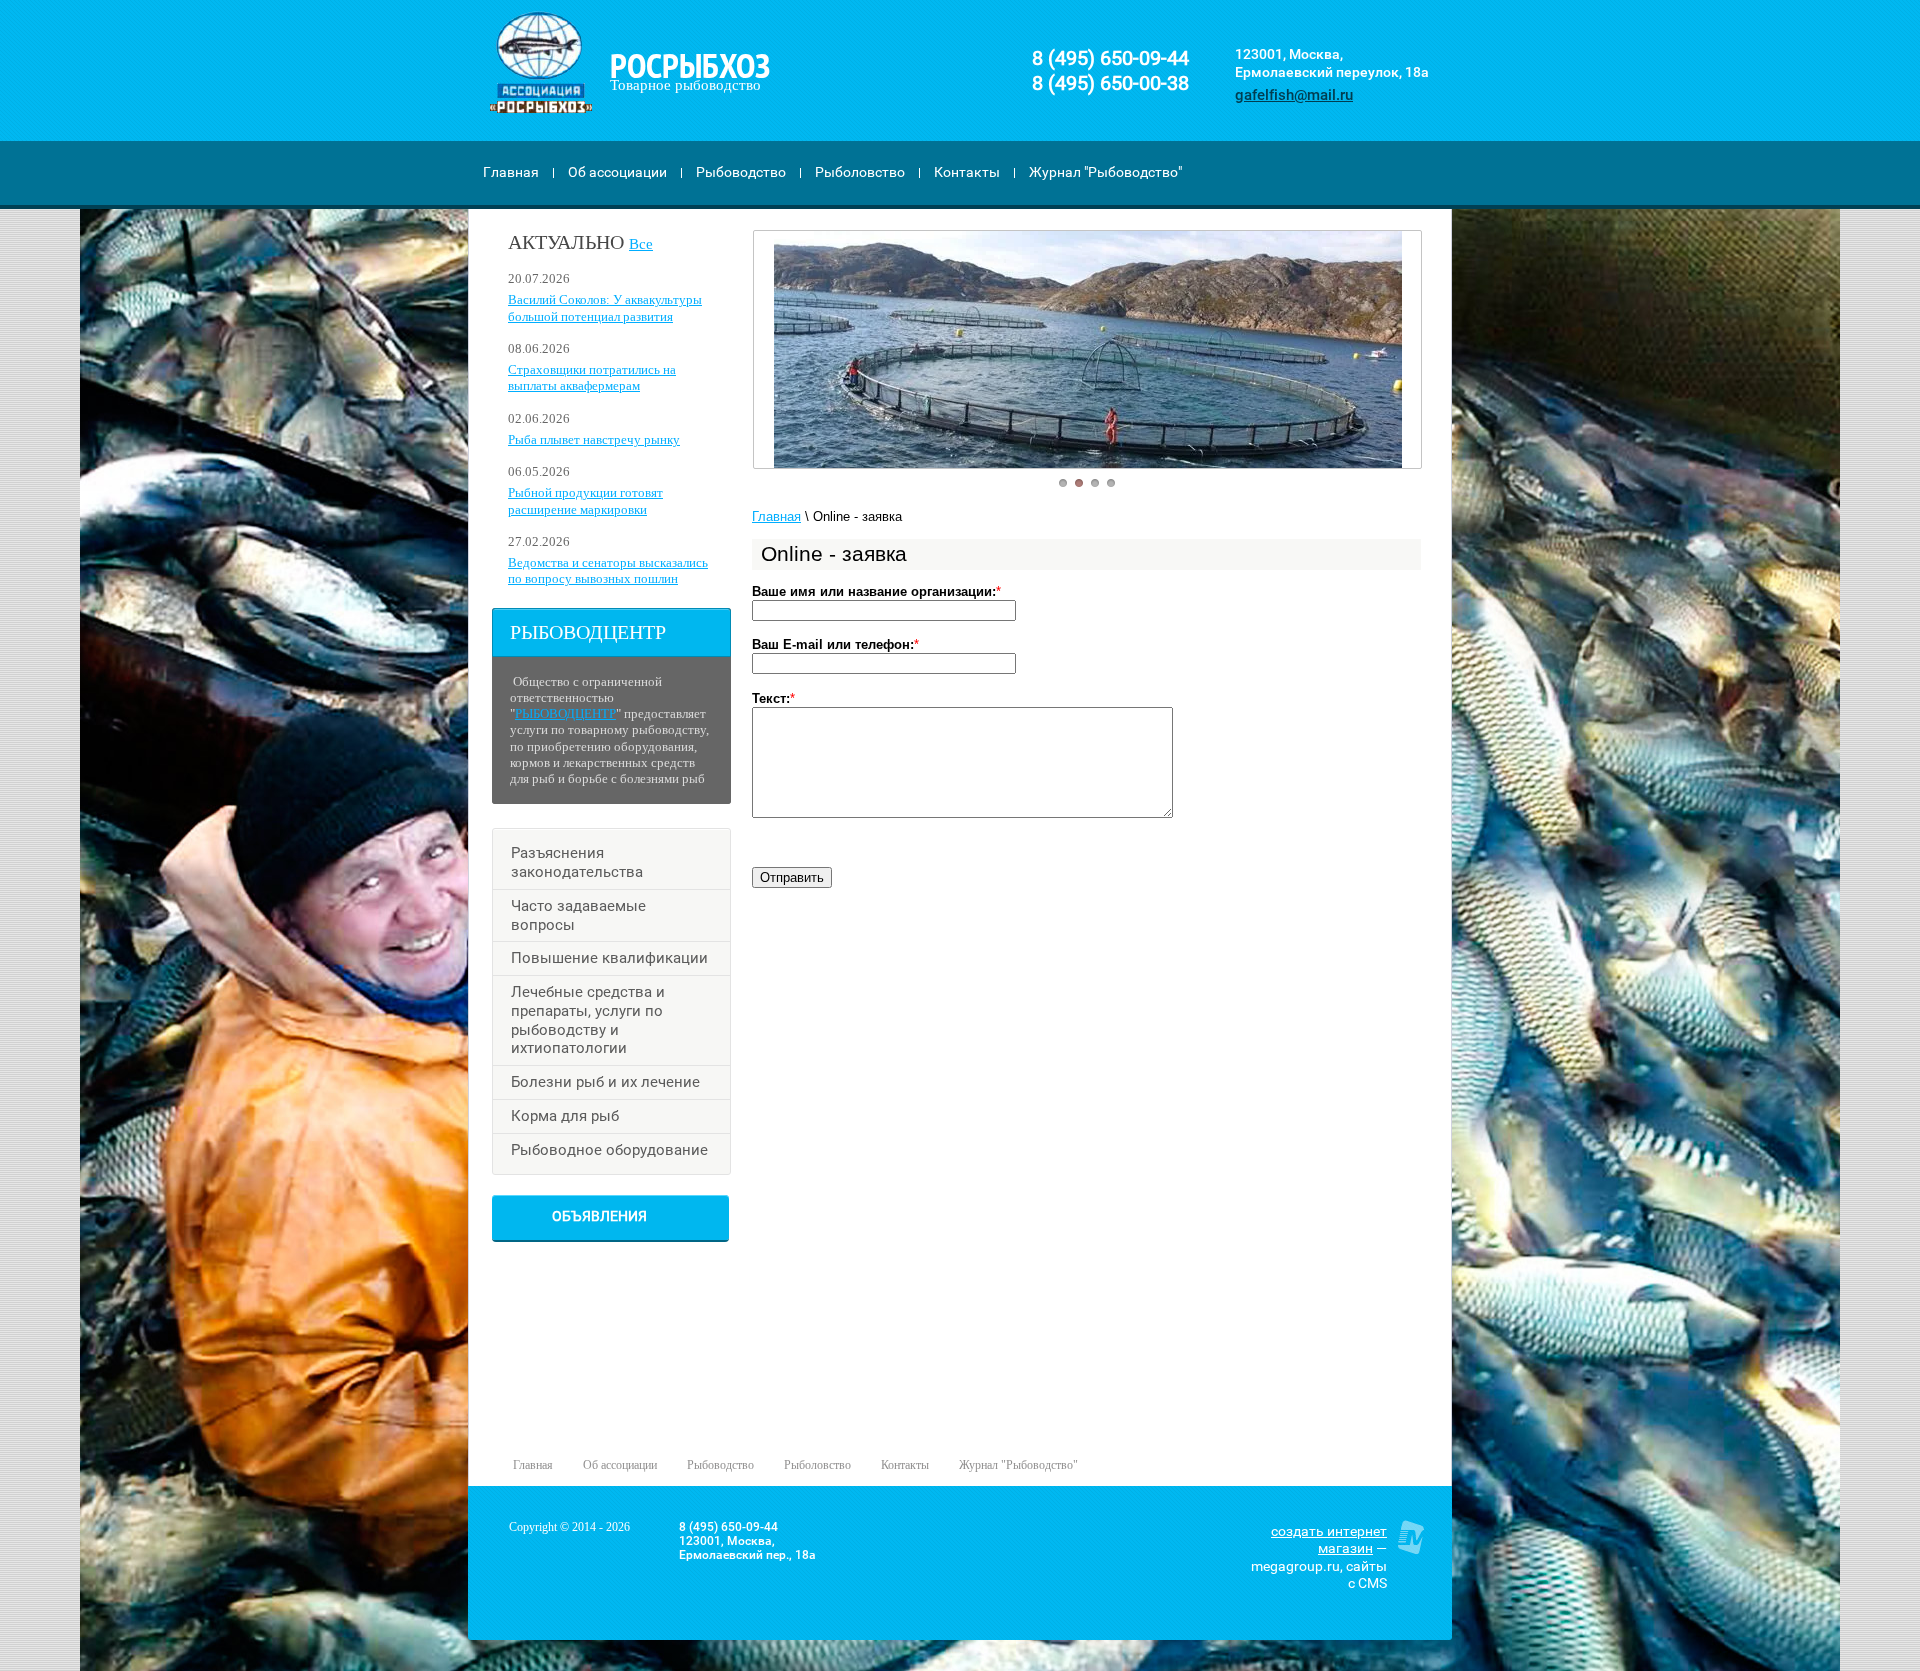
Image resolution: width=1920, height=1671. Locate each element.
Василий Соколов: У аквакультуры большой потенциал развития (605, 307)
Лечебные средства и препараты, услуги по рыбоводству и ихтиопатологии (588, 1020)
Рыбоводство (741, 172)
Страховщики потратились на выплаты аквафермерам (592, 377)
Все (641, 244)
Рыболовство (860, 172)
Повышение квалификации (609, 958)
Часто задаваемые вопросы (578, 915)
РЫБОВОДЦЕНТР (565, 713)
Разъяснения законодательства (577, 862)
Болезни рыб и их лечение (605, 1082)
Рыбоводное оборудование (609, 1150)
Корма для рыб (565, 1116)
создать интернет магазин (1329, 1540)
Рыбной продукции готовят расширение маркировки (585, 500)
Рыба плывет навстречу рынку (594, 439)
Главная (511, 172)
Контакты (967, 172)
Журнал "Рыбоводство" (1105, 172)
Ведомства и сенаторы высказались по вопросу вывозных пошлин (608, 570)
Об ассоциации (617, 172)
